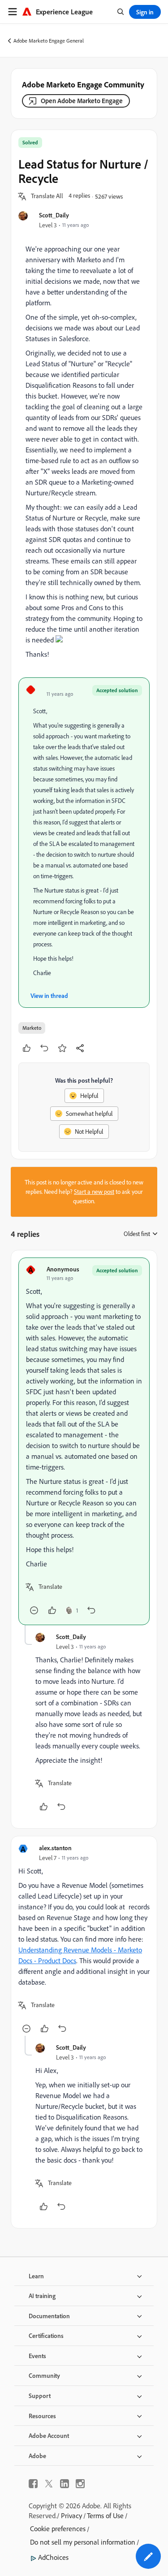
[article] (84, 1441)
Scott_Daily (54, 215)
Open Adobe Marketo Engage (82, 101)
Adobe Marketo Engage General (49, 41)
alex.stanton (55, 1848)
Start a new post (94, 1192)
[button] (47, 196)
